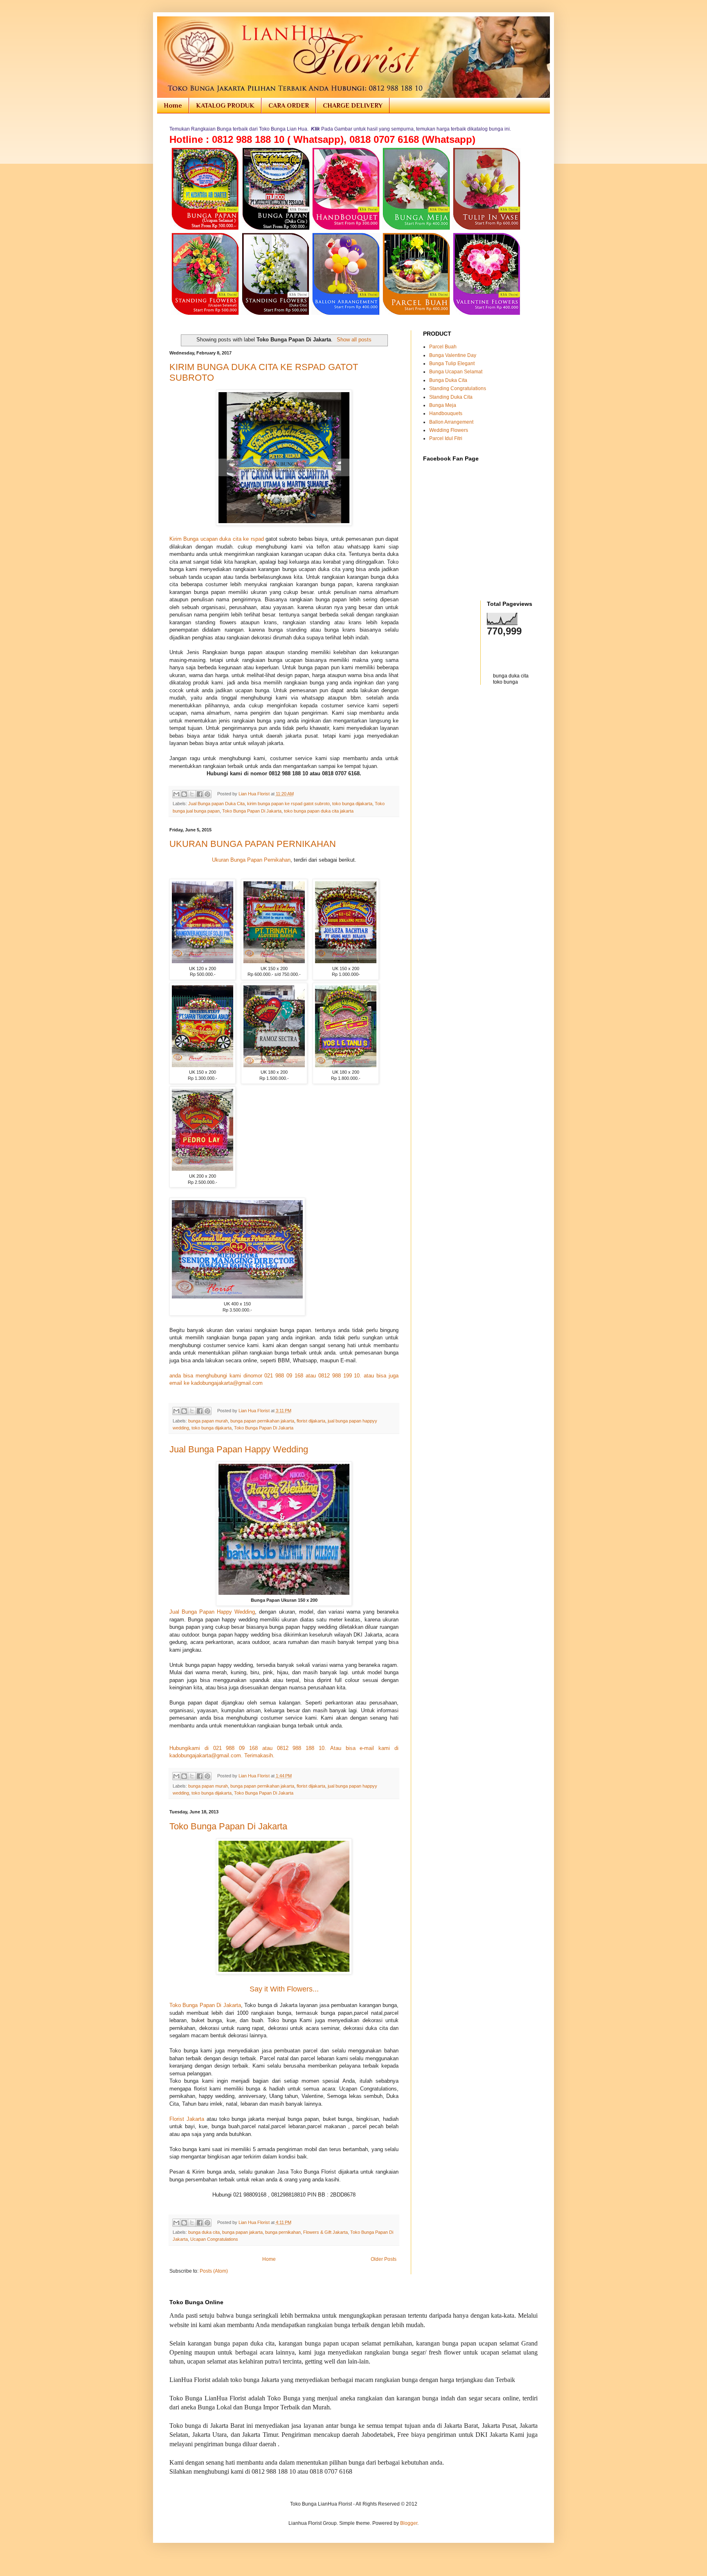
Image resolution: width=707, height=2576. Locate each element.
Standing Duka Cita (451, 397)
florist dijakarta (311, 1421)
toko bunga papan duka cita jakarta (319, 811)
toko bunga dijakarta (352, 804)
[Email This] (176, 794)
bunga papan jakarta (242, 2232)
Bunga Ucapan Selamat (456, 372)
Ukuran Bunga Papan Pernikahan (251, 860)
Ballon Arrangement (451, 422)
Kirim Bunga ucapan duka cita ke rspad (217, 539)
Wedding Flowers (449, 430)
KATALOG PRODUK (225, 106)
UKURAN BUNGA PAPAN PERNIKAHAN (253, 844)
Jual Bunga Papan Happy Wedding (239, 1449)
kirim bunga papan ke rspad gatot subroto (288, 804)
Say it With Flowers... (284, 1989)
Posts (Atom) (214, 2271)
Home (173, 106)
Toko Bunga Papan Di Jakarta (252, 811)
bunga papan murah (208, 1421)
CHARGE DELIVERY (353, 106)
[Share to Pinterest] (207, 794)
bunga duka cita (204, 2232)
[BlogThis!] (184, 794)
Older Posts (384, 2259)
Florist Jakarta (187, 2119)
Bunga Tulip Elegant (452, 363)
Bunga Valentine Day (453, 355)
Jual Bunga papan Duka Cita (216, 804)
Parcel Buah (443, 347)
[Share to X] (192, 794)
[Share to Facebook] (200, 794)
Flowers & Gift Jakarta (325, 2232)
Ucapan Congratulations (214, 2239)
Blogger (409, 2523)
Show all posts (354, 340)
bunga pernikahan (283, 2232)
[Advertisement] (471, 709)
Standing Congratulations (458, 388)
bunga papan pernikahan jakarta (262, 1421)
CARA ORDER (289, 106)
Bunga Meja (443, 405)
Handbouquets (446, 413)
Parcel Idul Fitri (446, 438)
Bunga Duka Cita (448, 380)
